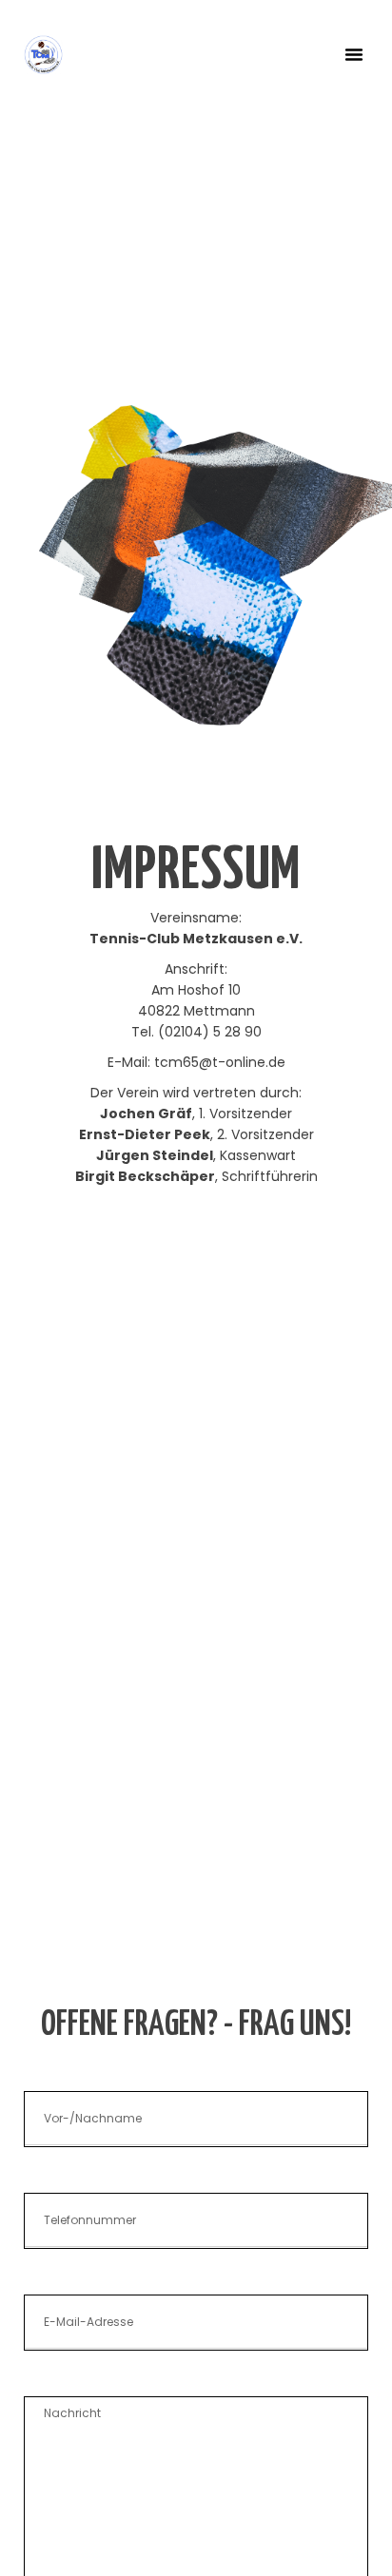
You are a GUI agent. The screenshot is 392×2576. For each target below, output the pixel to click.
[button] (354, 54)
